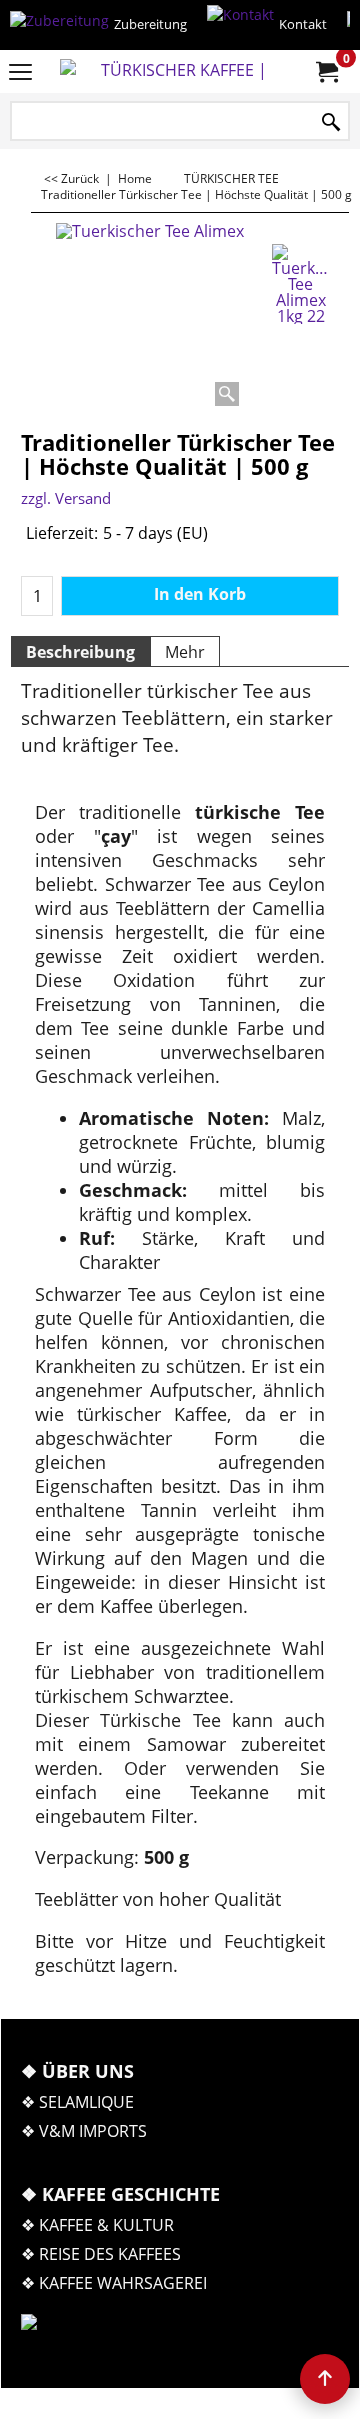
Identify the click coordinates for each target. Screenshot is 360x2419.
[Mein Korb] (326, 72)
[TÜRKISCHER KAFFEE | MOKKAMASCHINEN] (176, 71)
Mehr (185, 652)
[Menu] (20, 73)
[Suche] (331, 122)
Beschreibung (80, 652)
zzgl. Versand (66, 498)
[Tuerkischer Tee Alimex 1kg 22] (300, 284)
